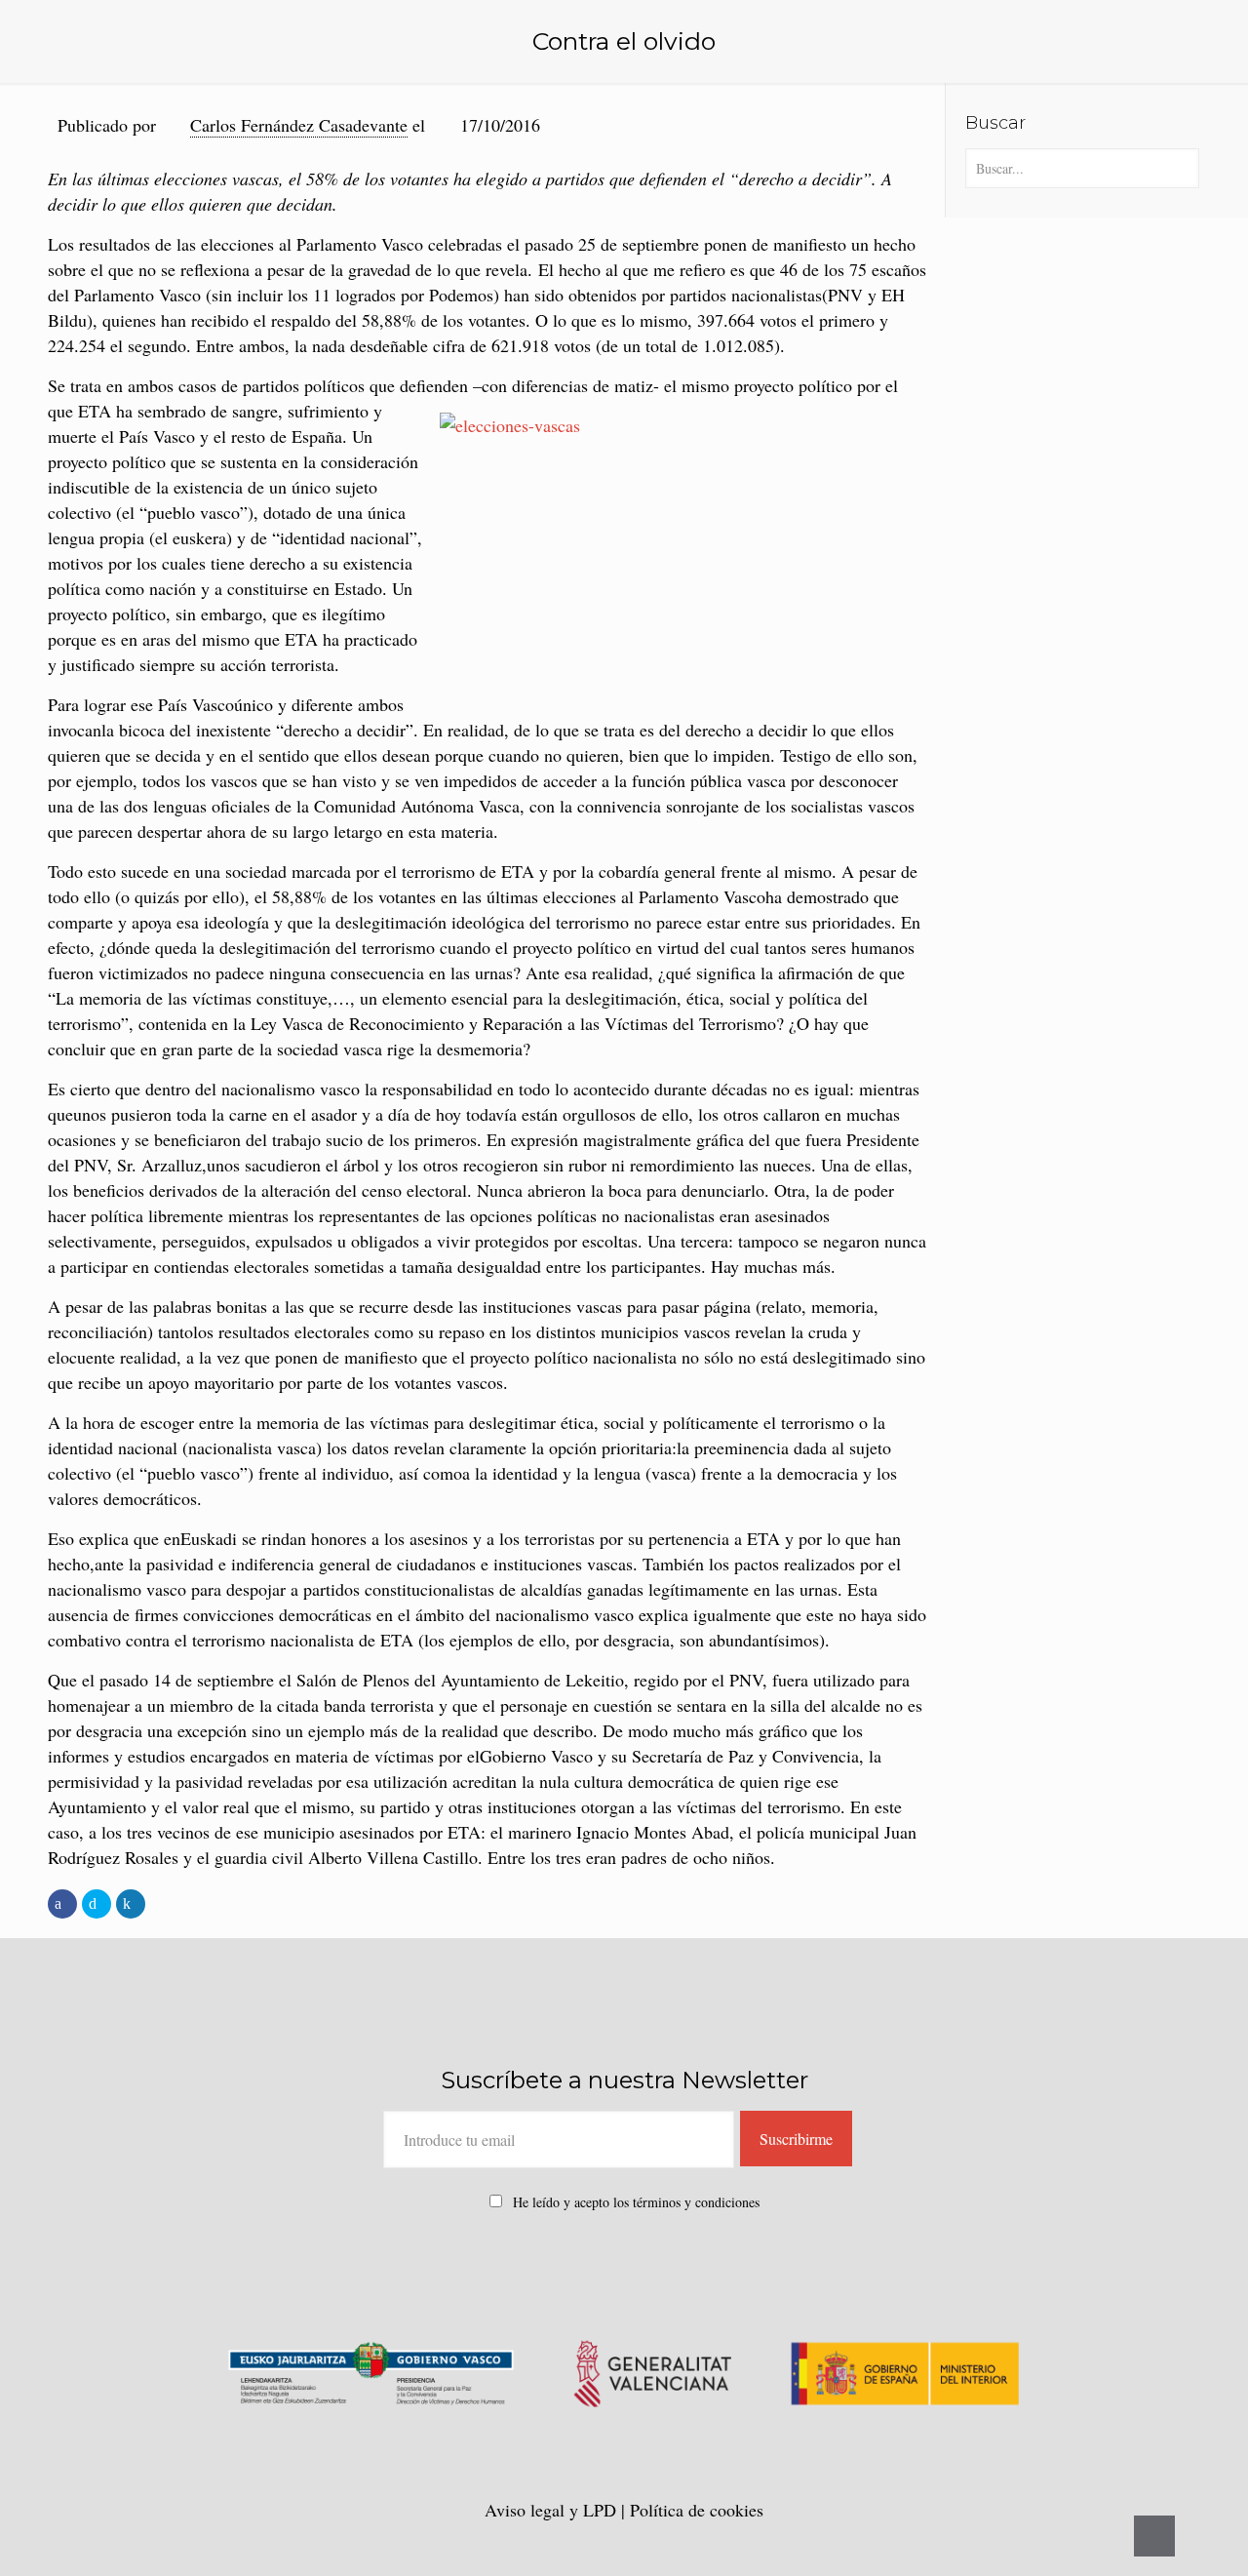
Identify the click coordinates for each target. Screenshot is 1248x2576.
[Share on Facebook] (62, 1904)
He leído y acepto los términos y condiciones (636, 2202)
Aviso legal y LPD (553, 2510)
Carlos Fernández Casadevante (299, 125)
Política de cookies (697, 2510)
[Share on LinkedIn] (131, 1904)
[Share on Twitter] (97, 1904)
